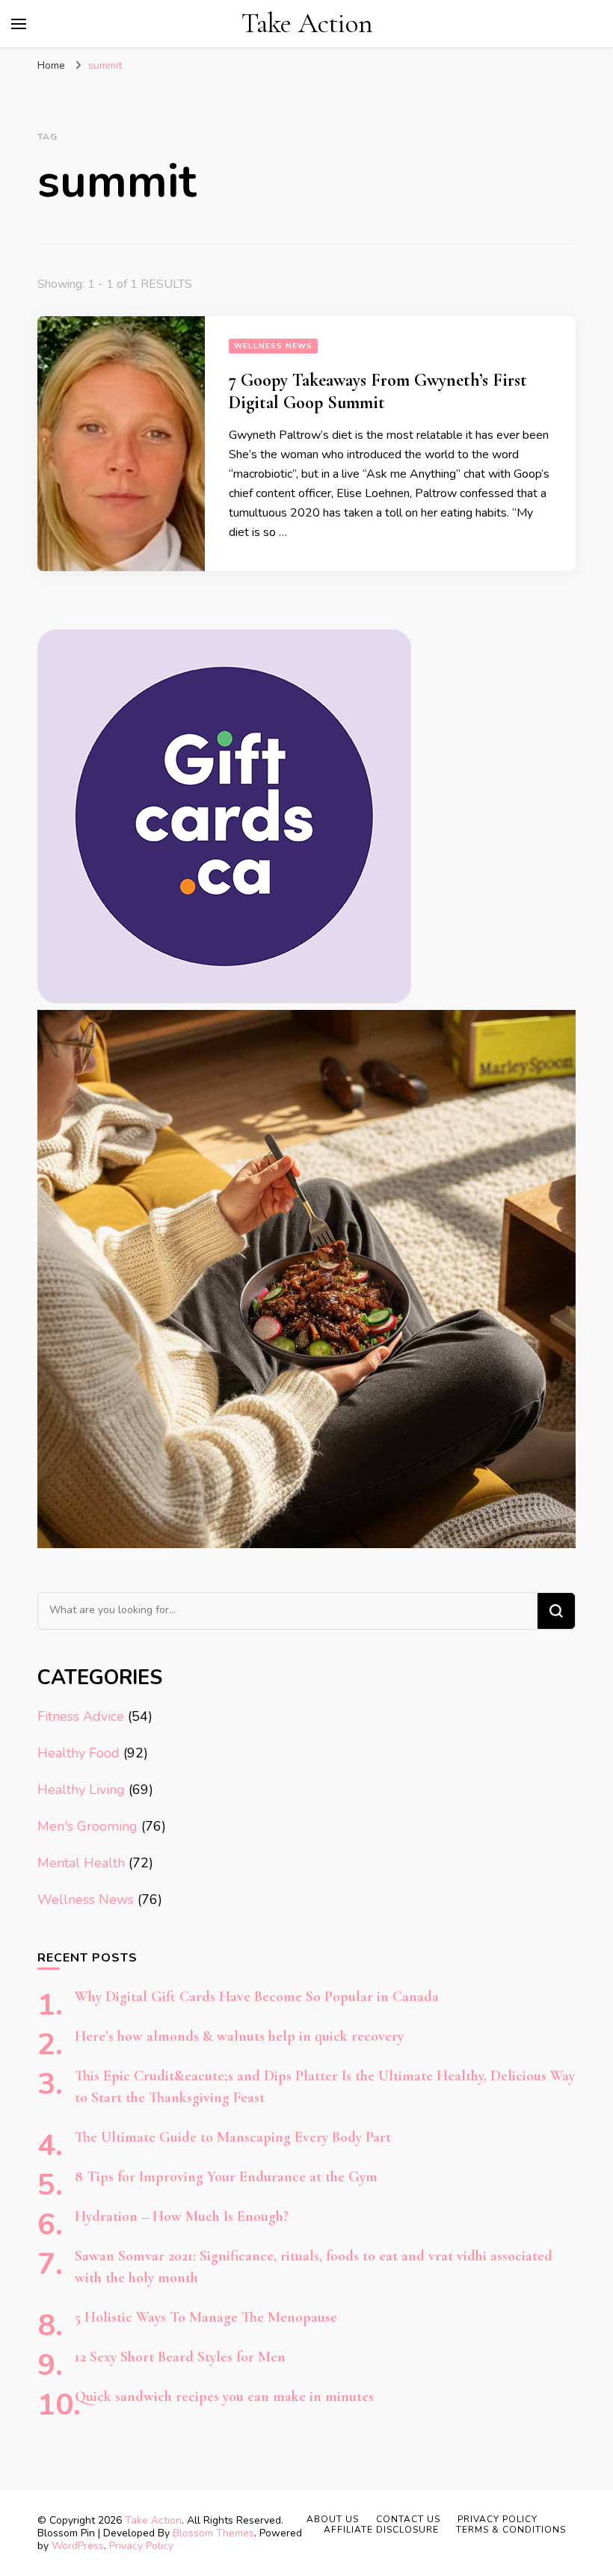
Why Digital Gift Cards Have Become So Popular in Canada (257, 1997)
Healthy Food (78, 1753)
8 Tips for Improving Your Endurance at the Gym (226, 2177)
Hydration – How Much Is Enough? (182, 2216)
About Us (333, 2519)
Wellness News (273, 346)
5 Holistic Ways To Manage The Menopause (206, 2317)
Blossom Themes (213, 2533)
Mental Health (81, 1863)
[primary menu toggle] (19, 24)
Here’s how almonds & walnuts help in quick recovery (239, 2036)
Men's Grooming (87, 1826)
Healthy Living (81, 1790)
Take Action (307, 24)
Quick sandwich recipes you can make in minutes (224, 2397)
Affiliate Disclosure (381, 2530)
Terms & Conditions (511, 2530)
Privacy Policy (141, 2546)
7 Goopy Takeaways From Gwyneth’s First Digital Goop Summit (378, 391)
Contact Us (408, 2519)
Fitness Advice (81, 1716)
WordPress (78, 2546)
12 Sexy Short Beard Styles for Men (180, 2357)
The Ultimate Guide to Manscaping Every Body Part (233, 2137)
